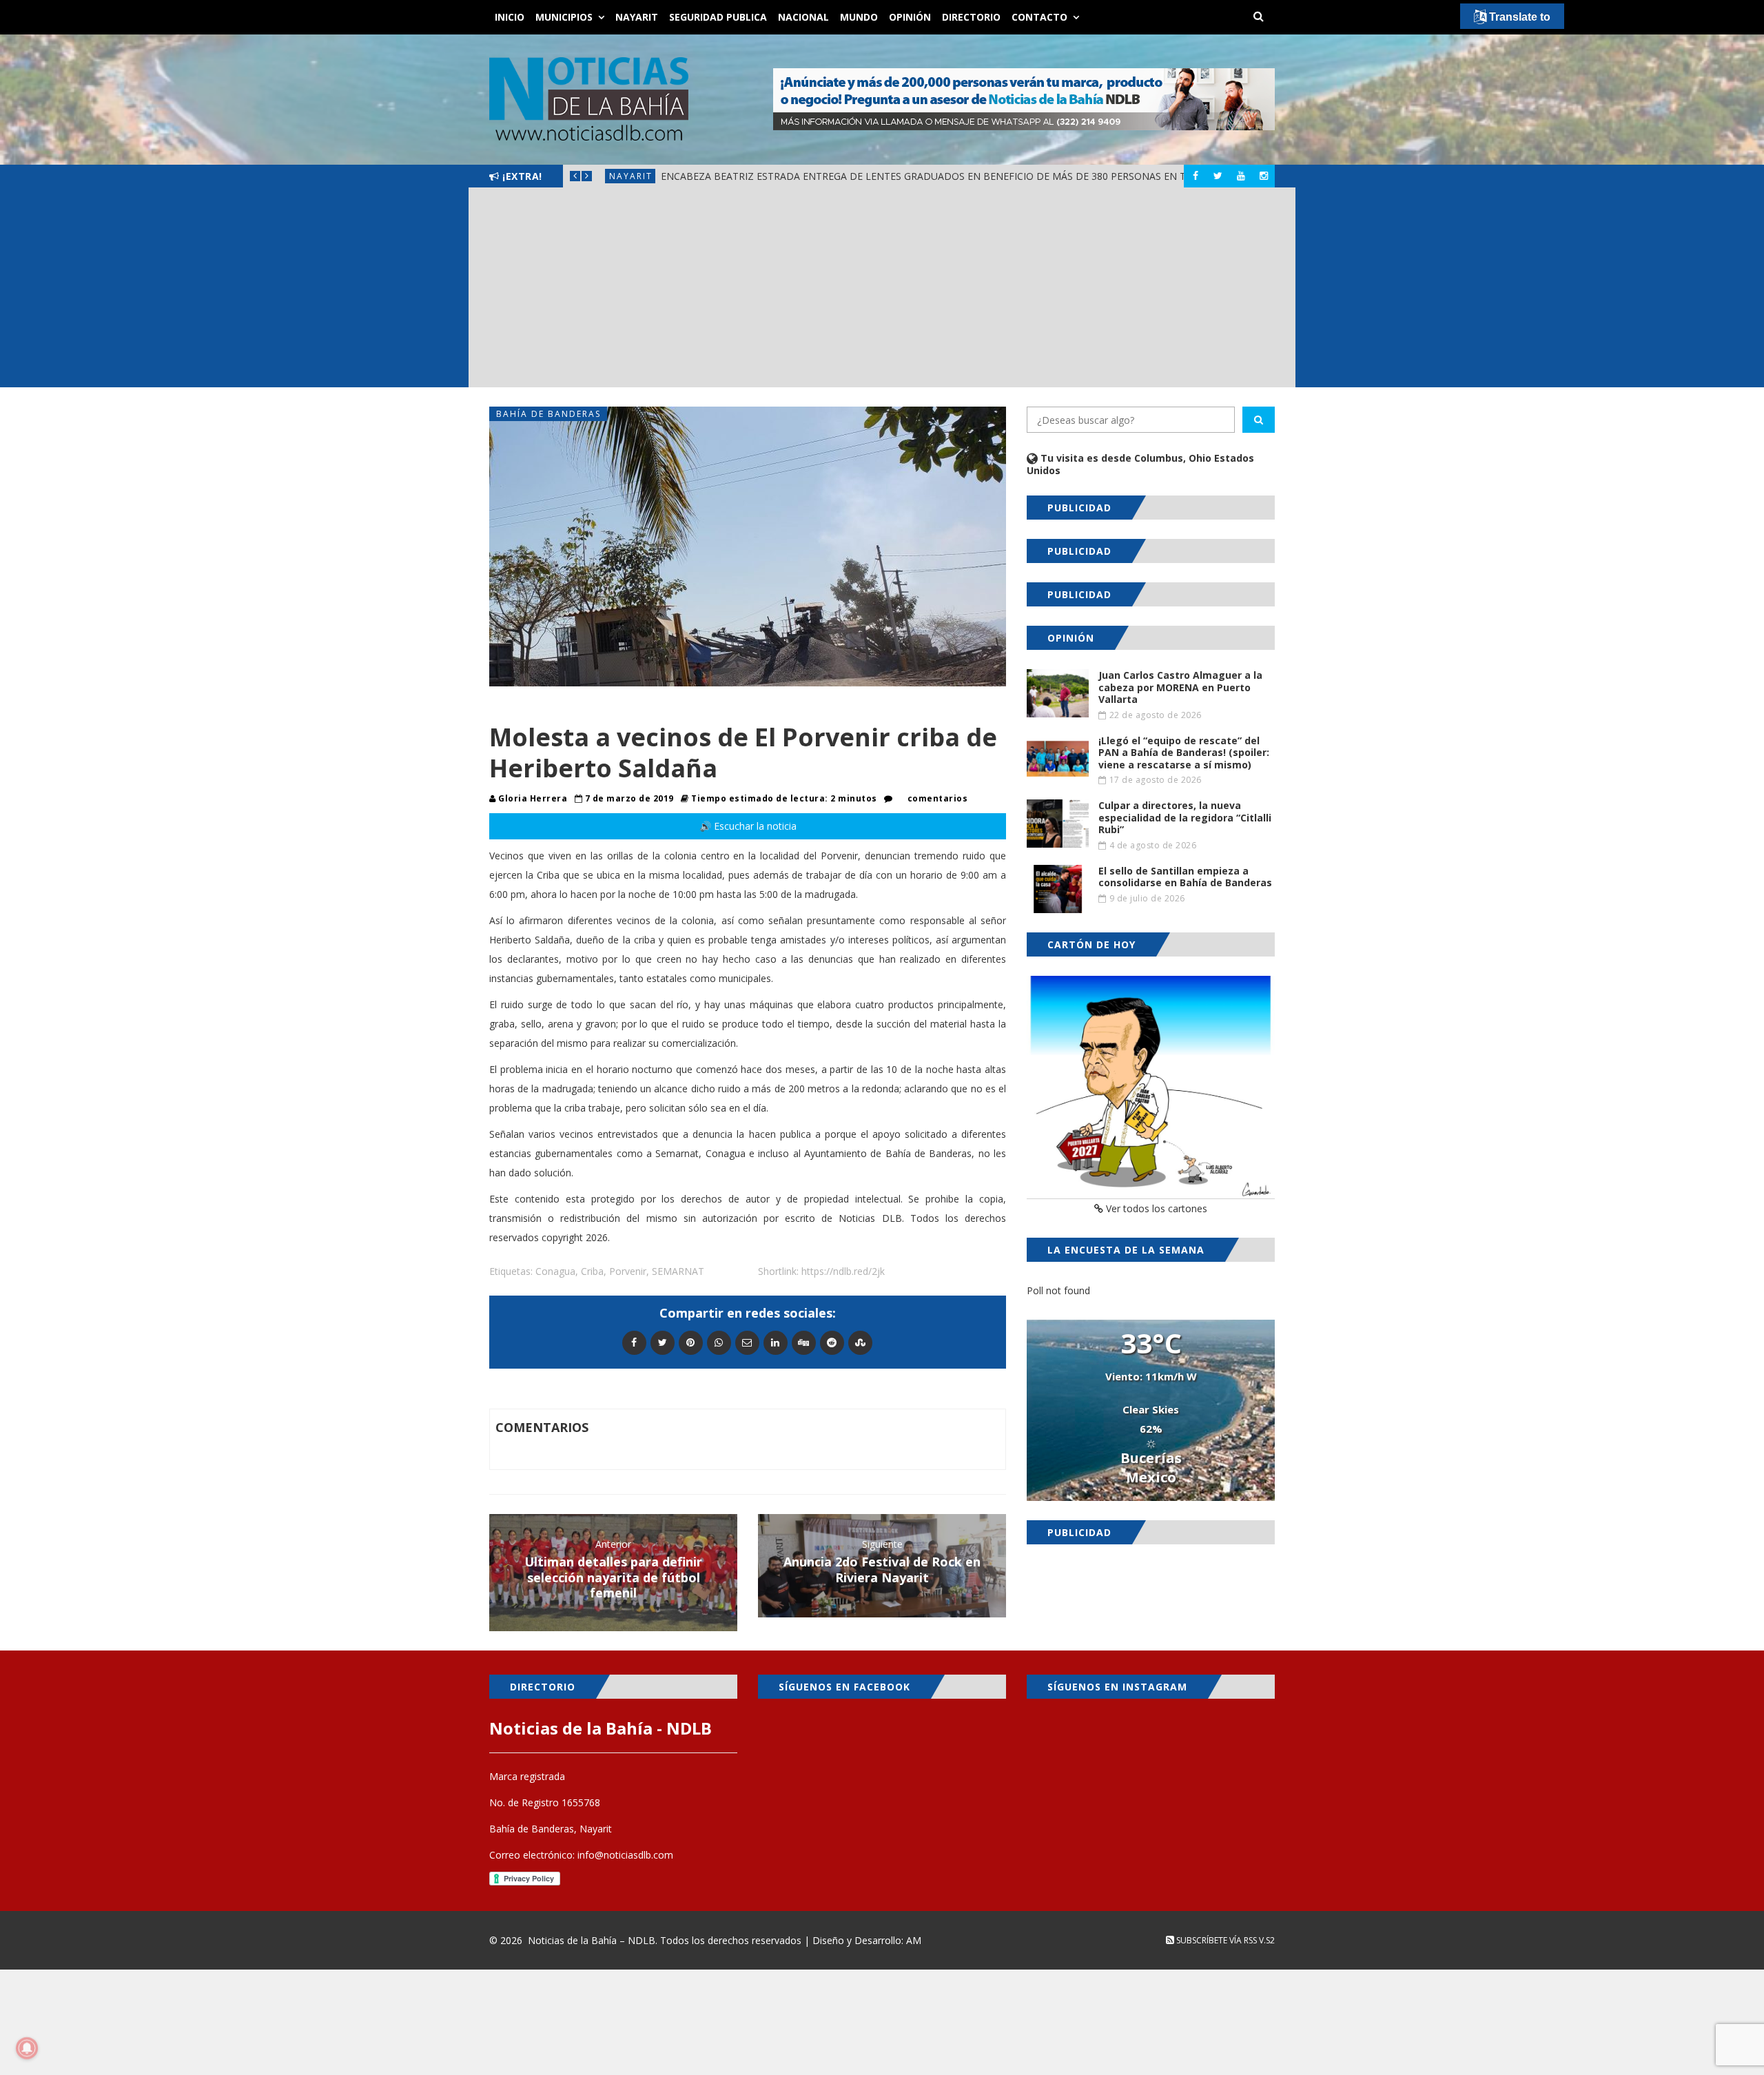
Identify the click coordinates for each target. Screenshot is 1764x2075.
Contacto (1039, 17)
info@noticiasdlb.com (625, 1855)
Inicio (510, 17)
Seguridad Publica (718, 17)
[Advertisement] (882, 291)
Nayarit (637, 17)
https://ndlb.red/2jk (843, 1271)
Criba (592, 1271)
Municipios (564, 17)
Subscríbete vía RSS (1216, 1940)
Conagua (555, 1271)
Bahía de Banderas (548, 414)
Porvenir (628, 1271)
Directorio (971, 17)
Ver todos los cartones (1155, 1208)
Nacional (803, 17)
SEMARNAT (678, 1271)
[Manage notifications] (27, 2048)
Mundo (859, 17)
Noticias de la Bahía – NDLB (592, 1940)
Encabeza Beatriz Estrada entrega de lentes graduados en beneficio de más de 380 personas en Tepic (934, 176)
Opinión (910, 17)
